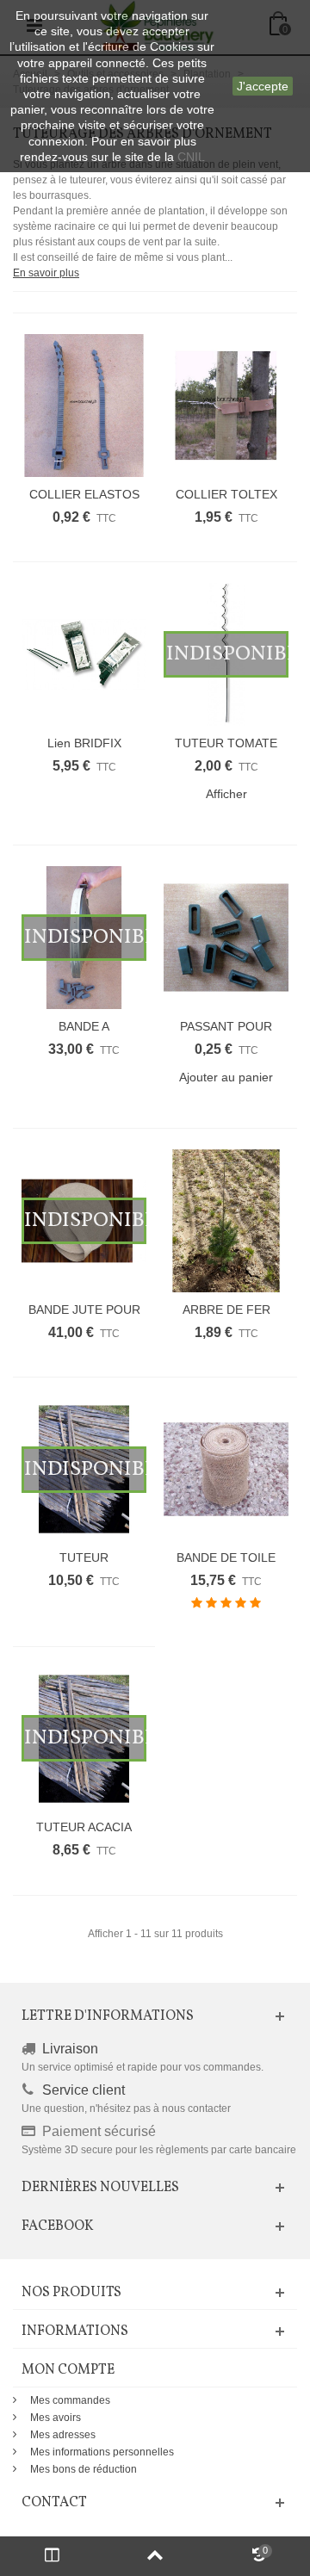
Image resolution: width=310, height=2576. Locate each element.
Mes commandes (70, 2400)
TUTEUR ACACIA (84, 1827)
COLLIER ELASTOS (84, 494)
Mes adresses (63, 2435)
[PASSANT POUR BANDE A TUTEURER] (226, 938)
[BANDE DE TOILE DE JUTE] (226, 1470)
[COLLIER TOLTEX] (226, 406)
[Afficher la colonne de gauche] (52, 2556)
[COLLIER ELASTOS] (84, 406)
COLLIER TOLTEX (226, 494)
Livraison (70, 2049)
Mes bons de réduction (84, 2469)
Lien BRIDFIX (84, 743)
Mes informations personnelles (102, 2452)
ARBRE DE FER (226, 1310)
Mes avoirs (56, 2418)
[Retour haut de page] (155, 2556)
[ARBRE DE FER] (226, 1221)
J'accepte (263, 86)
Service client (84, 2090)
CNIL (191, 157)
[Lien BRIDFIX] (84, 654)
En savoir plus (46, 273)
